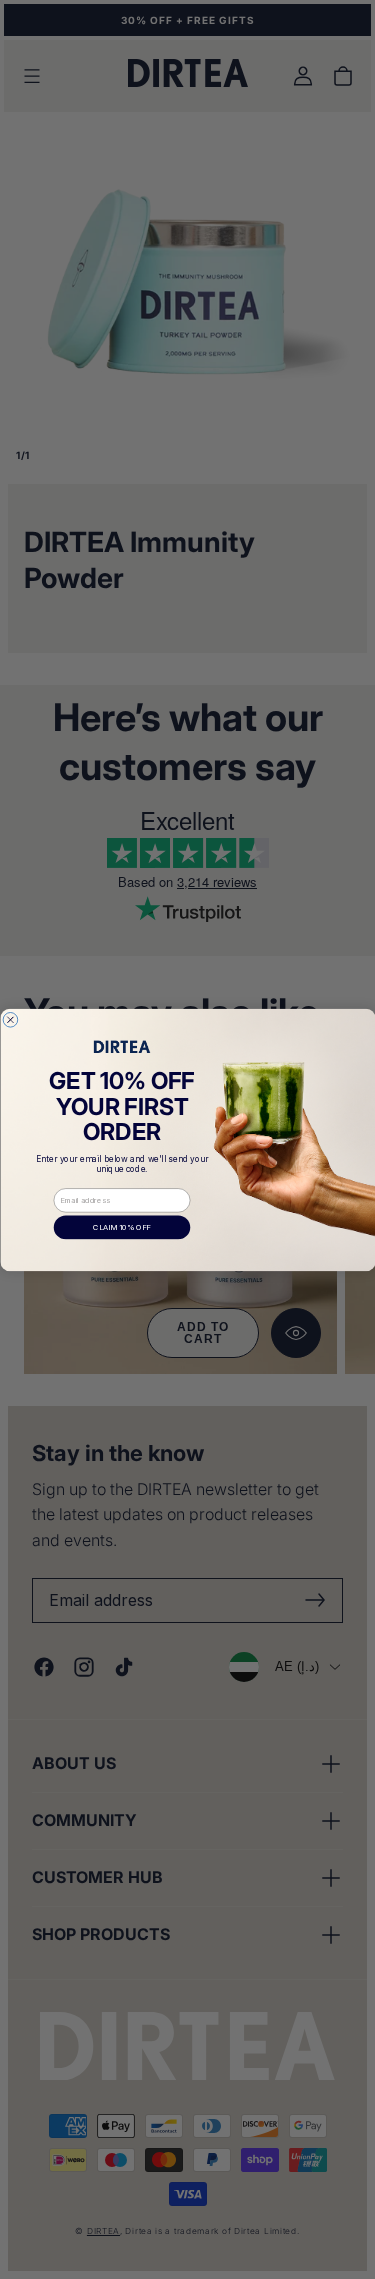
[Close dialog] (10, 1019)
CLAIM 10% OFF (121, 1226)
